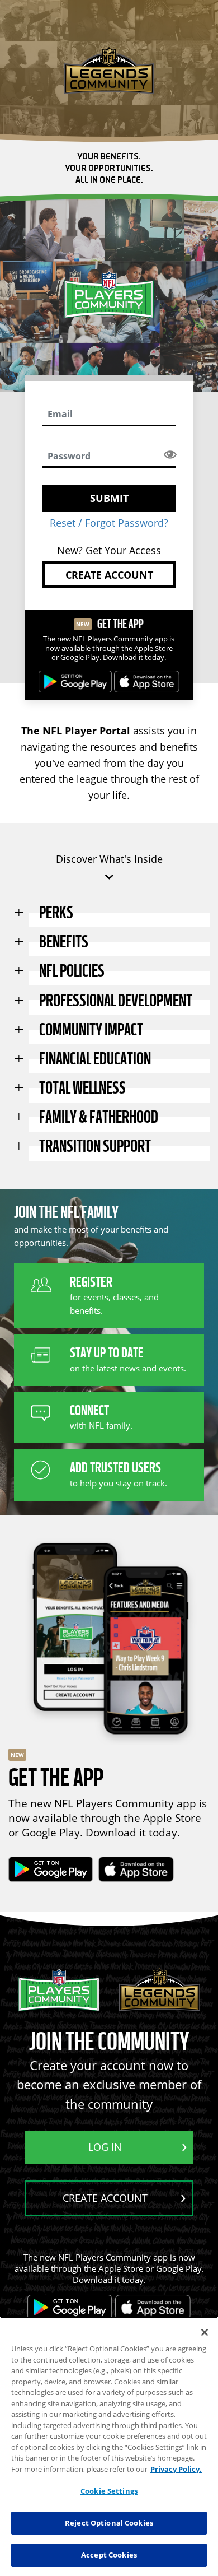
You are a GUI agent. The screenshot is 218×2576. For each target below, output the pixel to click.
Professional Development (116, 1001)
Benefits (64, 942)
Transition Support (95, 1146)
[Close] (205, 2332)
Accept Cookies (109, 2555)
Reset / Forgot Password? (109, 523)
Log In (105, 2147)
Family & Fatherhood (99, 1117)
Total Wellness (82, 1088)
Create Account (109, 575)
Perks (56, 913)
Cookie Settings (109, 2491)
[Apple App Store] (147, 682)
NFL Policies (72, 971)
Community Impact (91, 1030)
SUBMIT (109, 498)
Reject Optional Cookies (109, 2523)
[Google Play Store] (75, 682)
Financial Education (95, 1059)
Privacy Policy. (176, 2469)
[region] (109, 2446)
